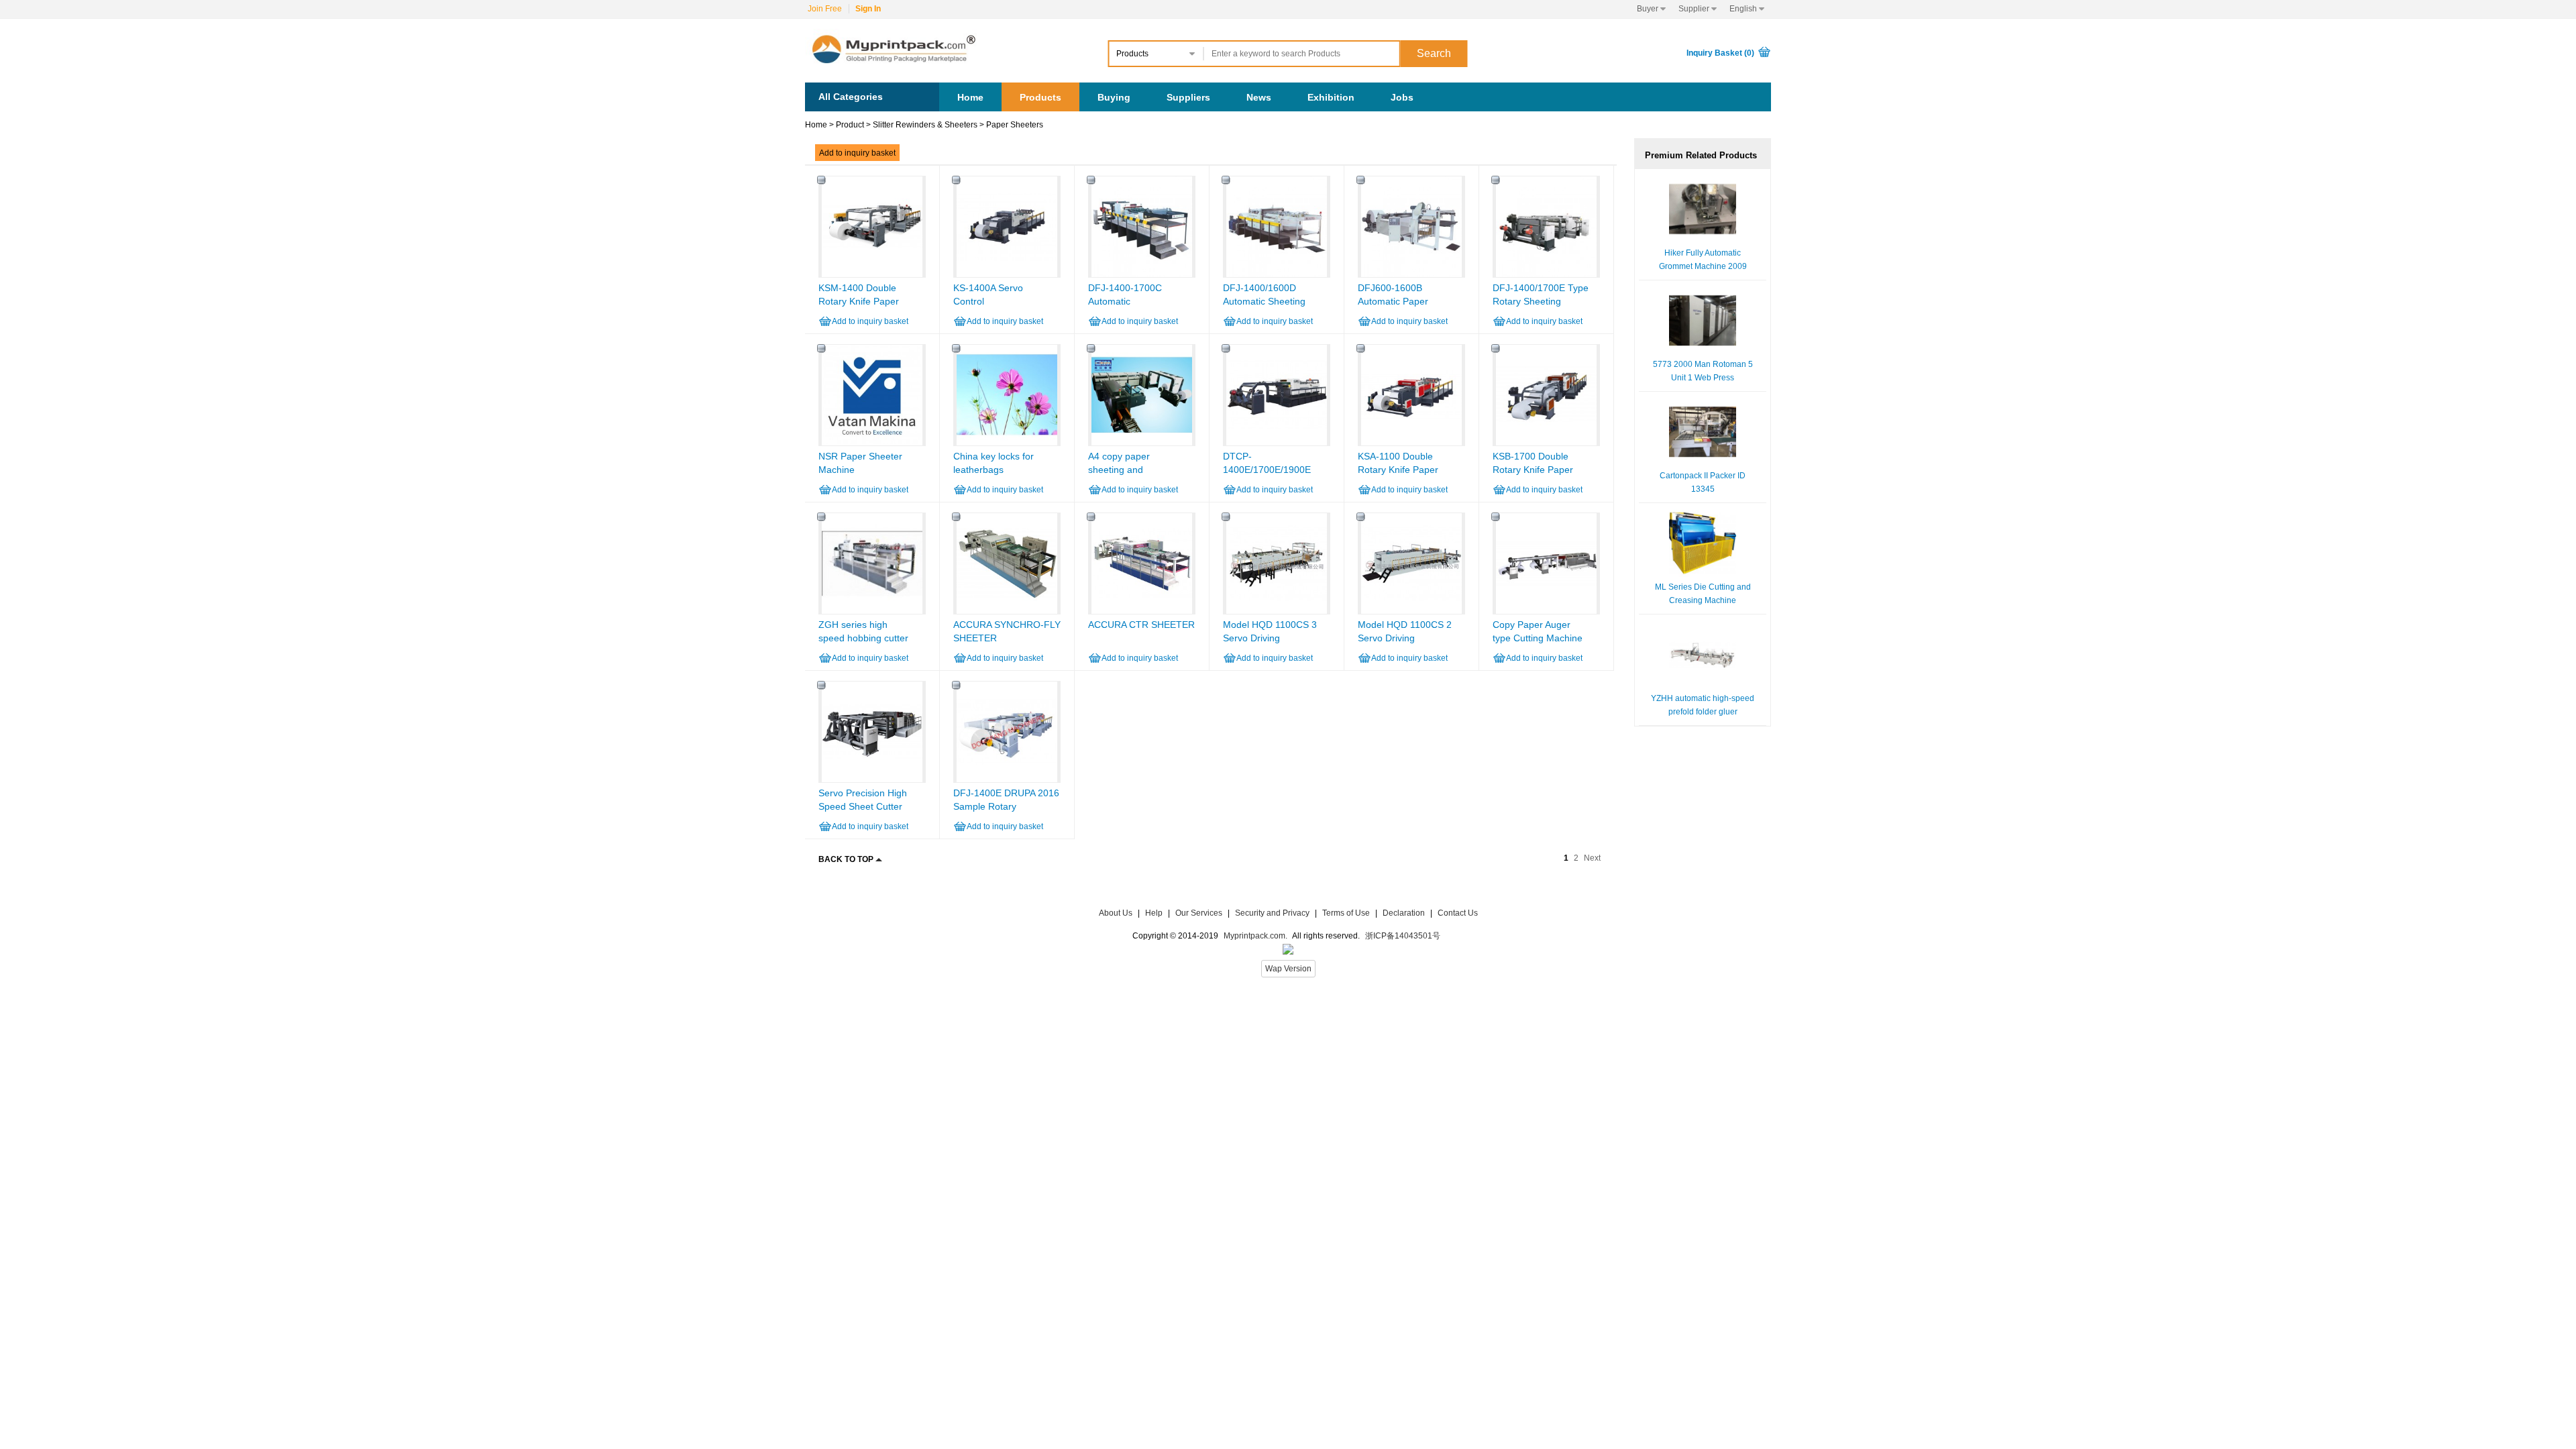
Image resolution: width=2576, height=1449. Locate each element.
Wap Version (1288, 969)
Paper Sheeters (1015, 125)
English (1747, 9)
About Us (1116, 913)
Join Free (825, 9)
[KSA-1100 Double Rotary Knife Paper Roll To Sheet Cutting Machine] (1411, 443)
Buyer (1651, 9)
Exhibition (1331, 97)
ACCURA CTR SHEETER (1141, 625)
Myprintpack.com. (1254, 936)
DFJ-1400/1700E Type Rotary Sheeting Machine (1541, 301)
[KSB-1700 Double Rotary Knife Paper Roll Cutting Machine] (1546, 443)
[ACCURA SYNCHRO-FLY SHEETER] (1007, 611)
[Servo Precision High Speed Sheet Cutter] (872, 780)
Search (1434, 53)
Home (970, 97)
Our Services (1199, 913)
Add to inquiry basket (857, 153)
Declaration (1404, 913)
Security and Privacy (1272, 913)
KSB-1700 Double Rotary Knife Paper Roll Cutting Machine (1537, 470)
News (1259, 97)
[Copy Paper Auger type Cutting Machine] (1546, 611)
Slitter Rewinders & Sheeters (925, 125)
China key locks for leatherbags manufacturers (994, 470)
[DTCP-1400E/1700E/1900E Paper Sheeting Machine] (1277, 443)
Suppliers (1188, 97)
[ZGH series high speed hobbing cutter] (872, 611)
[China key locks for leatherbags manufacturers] (1007, 443)
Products (1040, 97)
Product (850, 125)
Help (1154, 913)
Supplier (1698, 9)
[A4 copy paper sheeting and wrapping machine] (1142, 443)
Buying (1114, 97)
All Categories (851, 97)
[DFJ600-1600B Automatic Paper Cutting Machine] (1411, 274)
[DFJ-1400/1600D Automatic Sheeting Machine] (1277, 274)
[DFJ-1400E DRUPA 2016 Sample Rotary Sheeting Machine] (1007, 780)
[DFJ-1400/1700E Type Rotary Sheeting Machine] (1546, 274)
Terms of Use (1347, 913)
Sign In (868, 9)
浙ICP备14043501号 (1403, 936)
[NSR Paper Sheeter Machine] (872, 443)
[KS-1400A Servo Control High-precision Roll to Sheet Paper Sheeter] (1007, 274)
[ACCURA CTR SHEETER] (1142, 611)
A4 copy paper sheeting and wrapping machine (1127, 470)
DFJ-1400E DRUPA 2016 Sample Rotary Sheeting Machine (1006, 806)
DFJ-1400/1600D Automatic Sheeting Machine (1264, 301)
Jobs (1402, 97)
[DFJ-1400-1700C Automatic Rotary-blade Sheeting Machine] (1142, 274)
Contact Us (1458, 913)
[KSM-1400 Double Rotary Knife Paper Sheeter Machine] (872, 274)
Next (1592, 858)
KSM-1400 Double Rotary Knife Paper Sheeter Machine (859, 301)
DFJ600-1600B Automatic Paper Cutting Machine (1393, 301)
